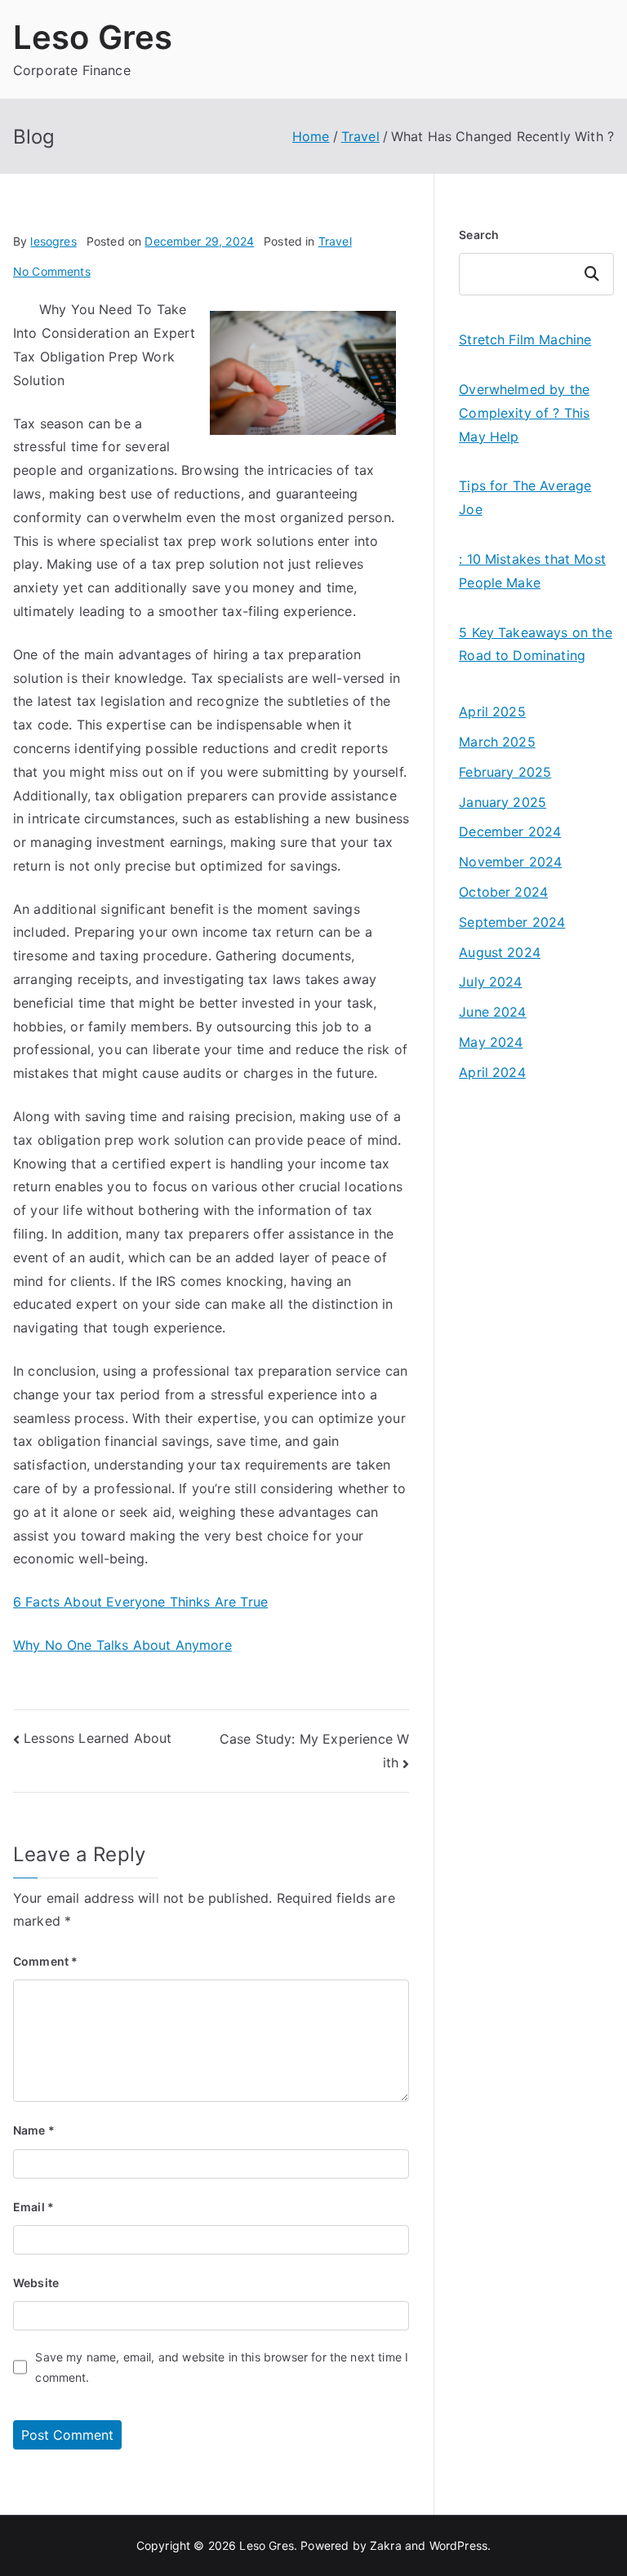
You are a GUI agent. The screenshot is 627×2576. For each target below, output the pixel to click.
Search (479, 235)
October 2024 (503, 892)
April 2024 (492, 1072)
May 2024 (491, 1042)
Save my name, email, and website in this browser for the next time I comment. (222, 2367)
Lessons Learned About (98, 1738)
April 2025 (492, 712)
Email (33, 2207)
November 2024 (510, 862)
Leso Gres (93, 37)
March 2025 (497, 742)
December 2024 (510, 831)
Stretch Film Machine (525, 339)
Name (34, 2130)
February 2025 (505, 772)
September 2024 (512, 922)
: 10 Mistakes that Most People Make (532, 571)
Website (36, 2283)
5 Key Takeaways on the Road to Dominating (536, 644)
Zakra (386, 2545)
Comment (45, 1961)
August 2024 (500, 952)
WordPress (458, 2545)
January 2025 (502, 802)
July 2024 (490, 982)
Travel (335, 241)
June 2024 (492, 1012)
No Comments (52, 271)
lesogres (53, 241)
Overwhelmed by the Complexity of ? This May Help (524, 413)
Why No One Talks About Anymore (122, 1645)
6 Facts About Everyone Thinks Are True (140, 1602)
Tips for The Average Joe (525, 497)
